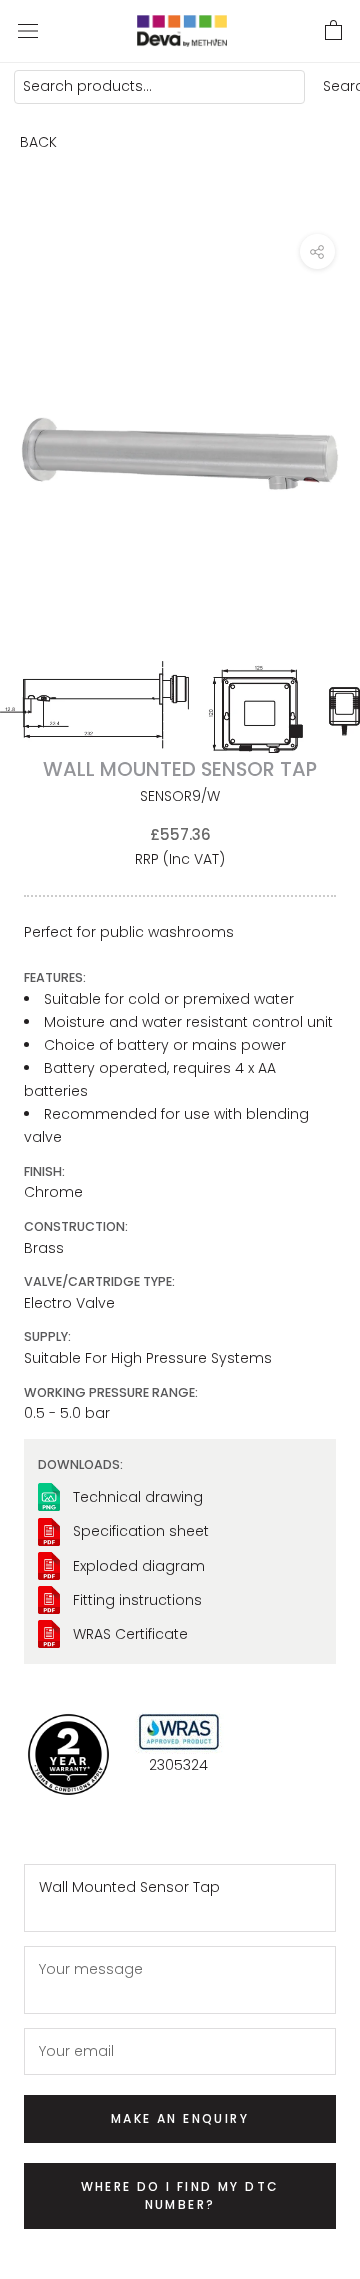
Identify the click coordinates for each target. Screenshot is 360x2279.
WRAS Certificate (130, 1634)
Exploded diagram (139, 1566)
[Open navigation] (28, 30)
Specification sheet (141, 1531)
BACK (38, 142)
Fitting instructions (137, 1600)
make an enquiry (180, 2118)
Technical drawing (138, 1497)
